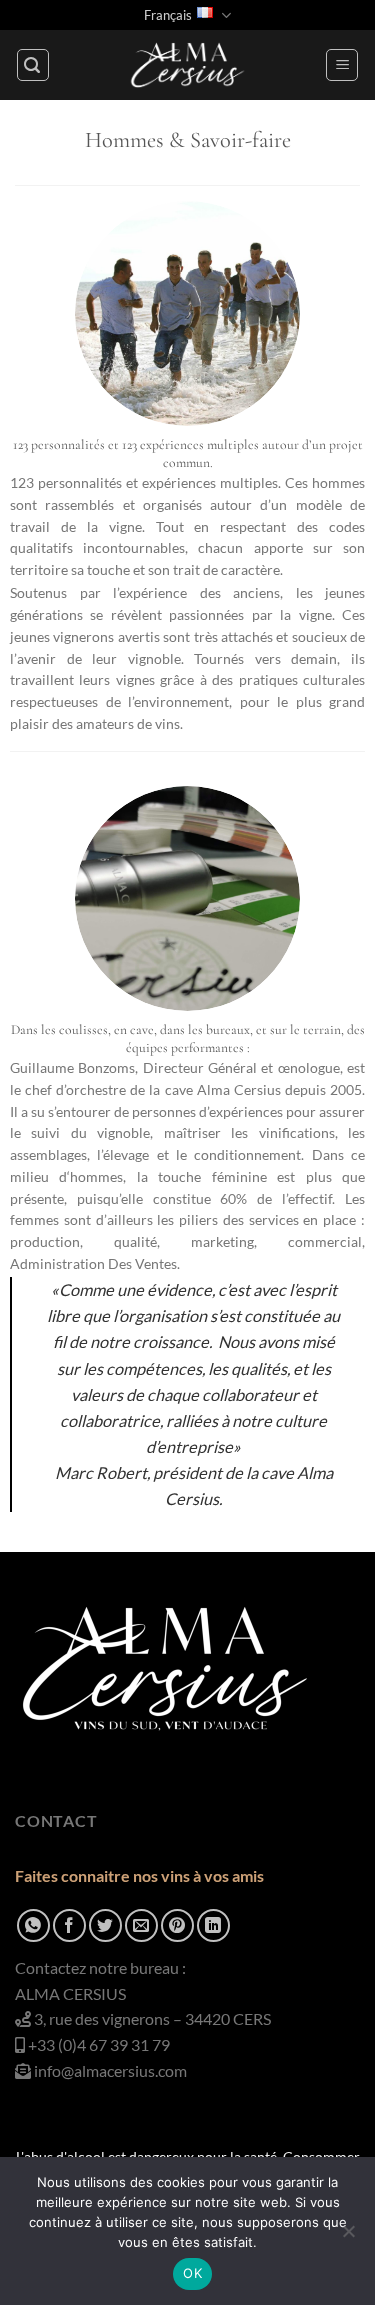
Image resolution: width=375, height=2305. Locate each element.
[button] (33, 65)
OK (192, 2273)
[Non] (348, 2237)
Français (168, 15)
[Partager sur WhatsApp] (33, 1925)
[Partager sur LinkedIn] (213, 1925)
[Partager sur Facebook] (69, 1925)
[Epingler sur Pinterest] (177, 1925)
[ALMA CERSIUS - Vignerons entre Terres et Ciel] (188, 65)
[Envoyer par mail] (141, 1925)
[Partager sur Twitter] (105, 1925)
